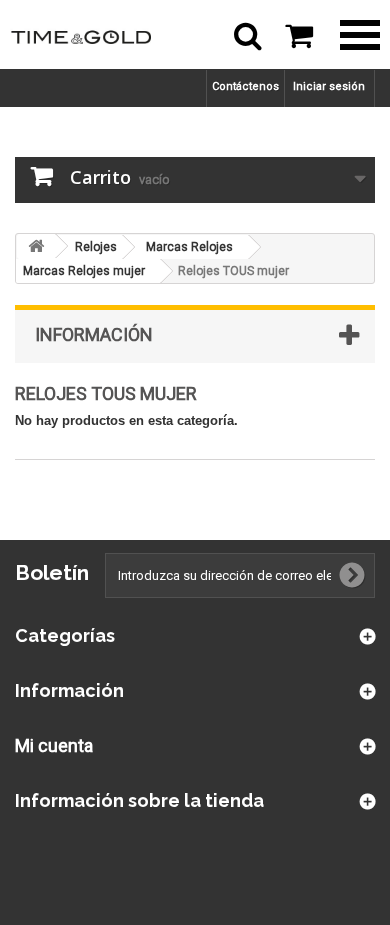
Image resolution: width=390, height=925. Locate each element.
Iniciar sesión (329, 86)
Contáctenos (245, 86)
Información (94, 334)
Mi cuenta (54, 745)
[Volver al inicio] (36, 246)
